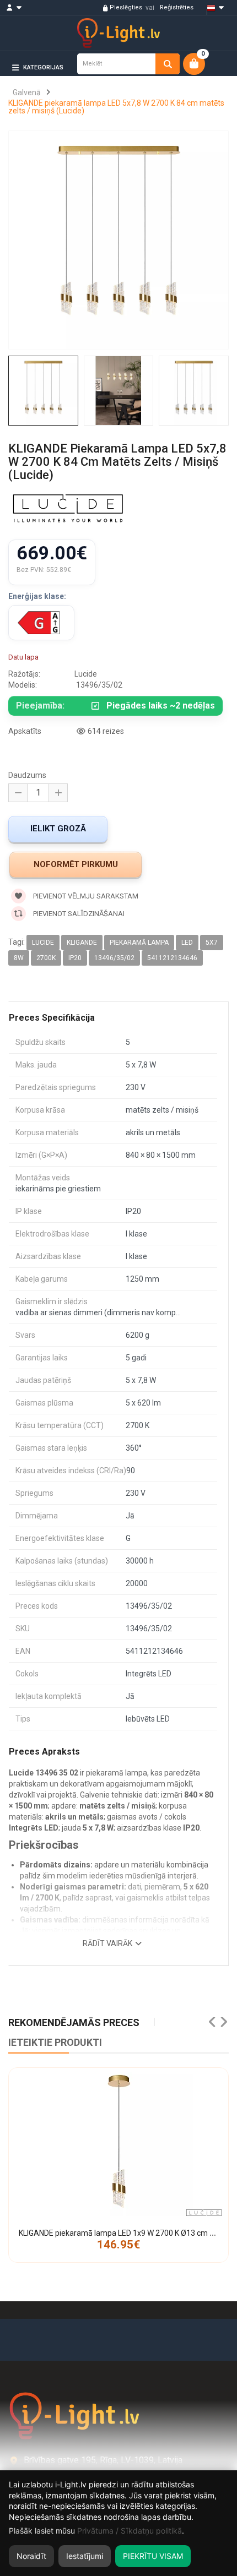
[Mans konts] (19, 8)
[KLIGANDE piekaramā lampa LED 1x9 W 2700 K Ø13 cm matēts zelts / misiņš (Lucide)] (118, 2142)
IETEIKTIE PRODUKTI (55, 2042)
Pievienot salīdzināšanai (78, 914)
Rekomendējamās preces (74, 2022)
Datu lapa (23, 657)
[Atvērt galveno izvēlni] (212, 86)
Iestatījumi (85, 2556)
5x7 (212, 943)
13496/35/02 (114, 958)
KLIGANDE (82, 943)
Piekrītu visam (153, 2556)
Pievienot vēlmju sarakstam (85, 896)
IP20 (75, 958)
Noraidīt (31, 2556)
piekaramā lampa (139, 943)
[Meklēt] (168, 64)
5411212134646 (172, 958)
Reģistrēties (177, 7)
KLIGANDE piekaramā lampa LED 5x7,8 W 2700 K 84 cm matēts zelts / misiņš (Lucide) (116, 107)
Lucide (43, 943)
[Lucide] (68, 510)
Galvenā (27, 92)
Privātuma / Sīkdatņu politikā (130, 2531)
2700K (46, 958)
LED (187, 943)
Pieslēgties (126, 7)
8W (19, 958)
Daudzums (27, 775)
